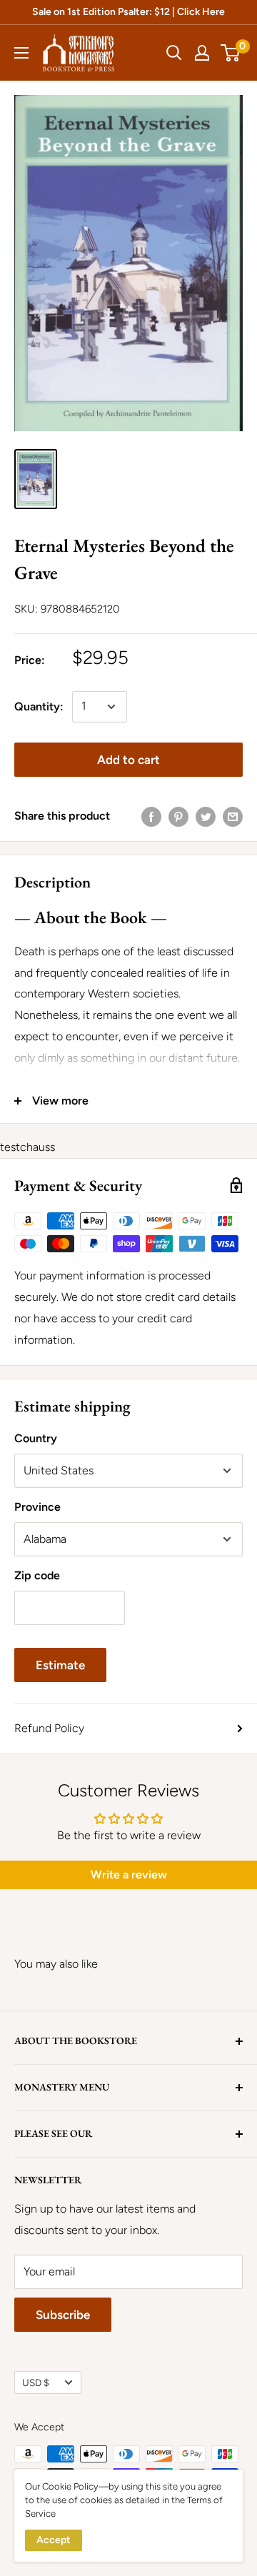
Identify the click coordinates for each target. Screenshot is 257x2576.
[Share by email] (233, 816)
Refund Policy (49, 1728)
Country (36, 1438)
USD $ (36, 2383)
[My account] (202, 53)
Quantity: (39, 706)
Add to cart (128, 760)
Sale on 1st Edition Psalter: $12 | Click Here (128, 12)
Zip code (37, 1575)
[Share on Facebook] (151, 816)
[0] (231, 53)
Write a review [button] (129, 1875)
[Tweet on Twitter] (206, 816)
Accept (54, 2540)
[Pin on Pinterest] (178, 816)
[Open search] (174, 53)
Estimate (60, 1665)
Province (37, 1507)
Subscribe (63, 2315)
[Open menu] (21, 53)
